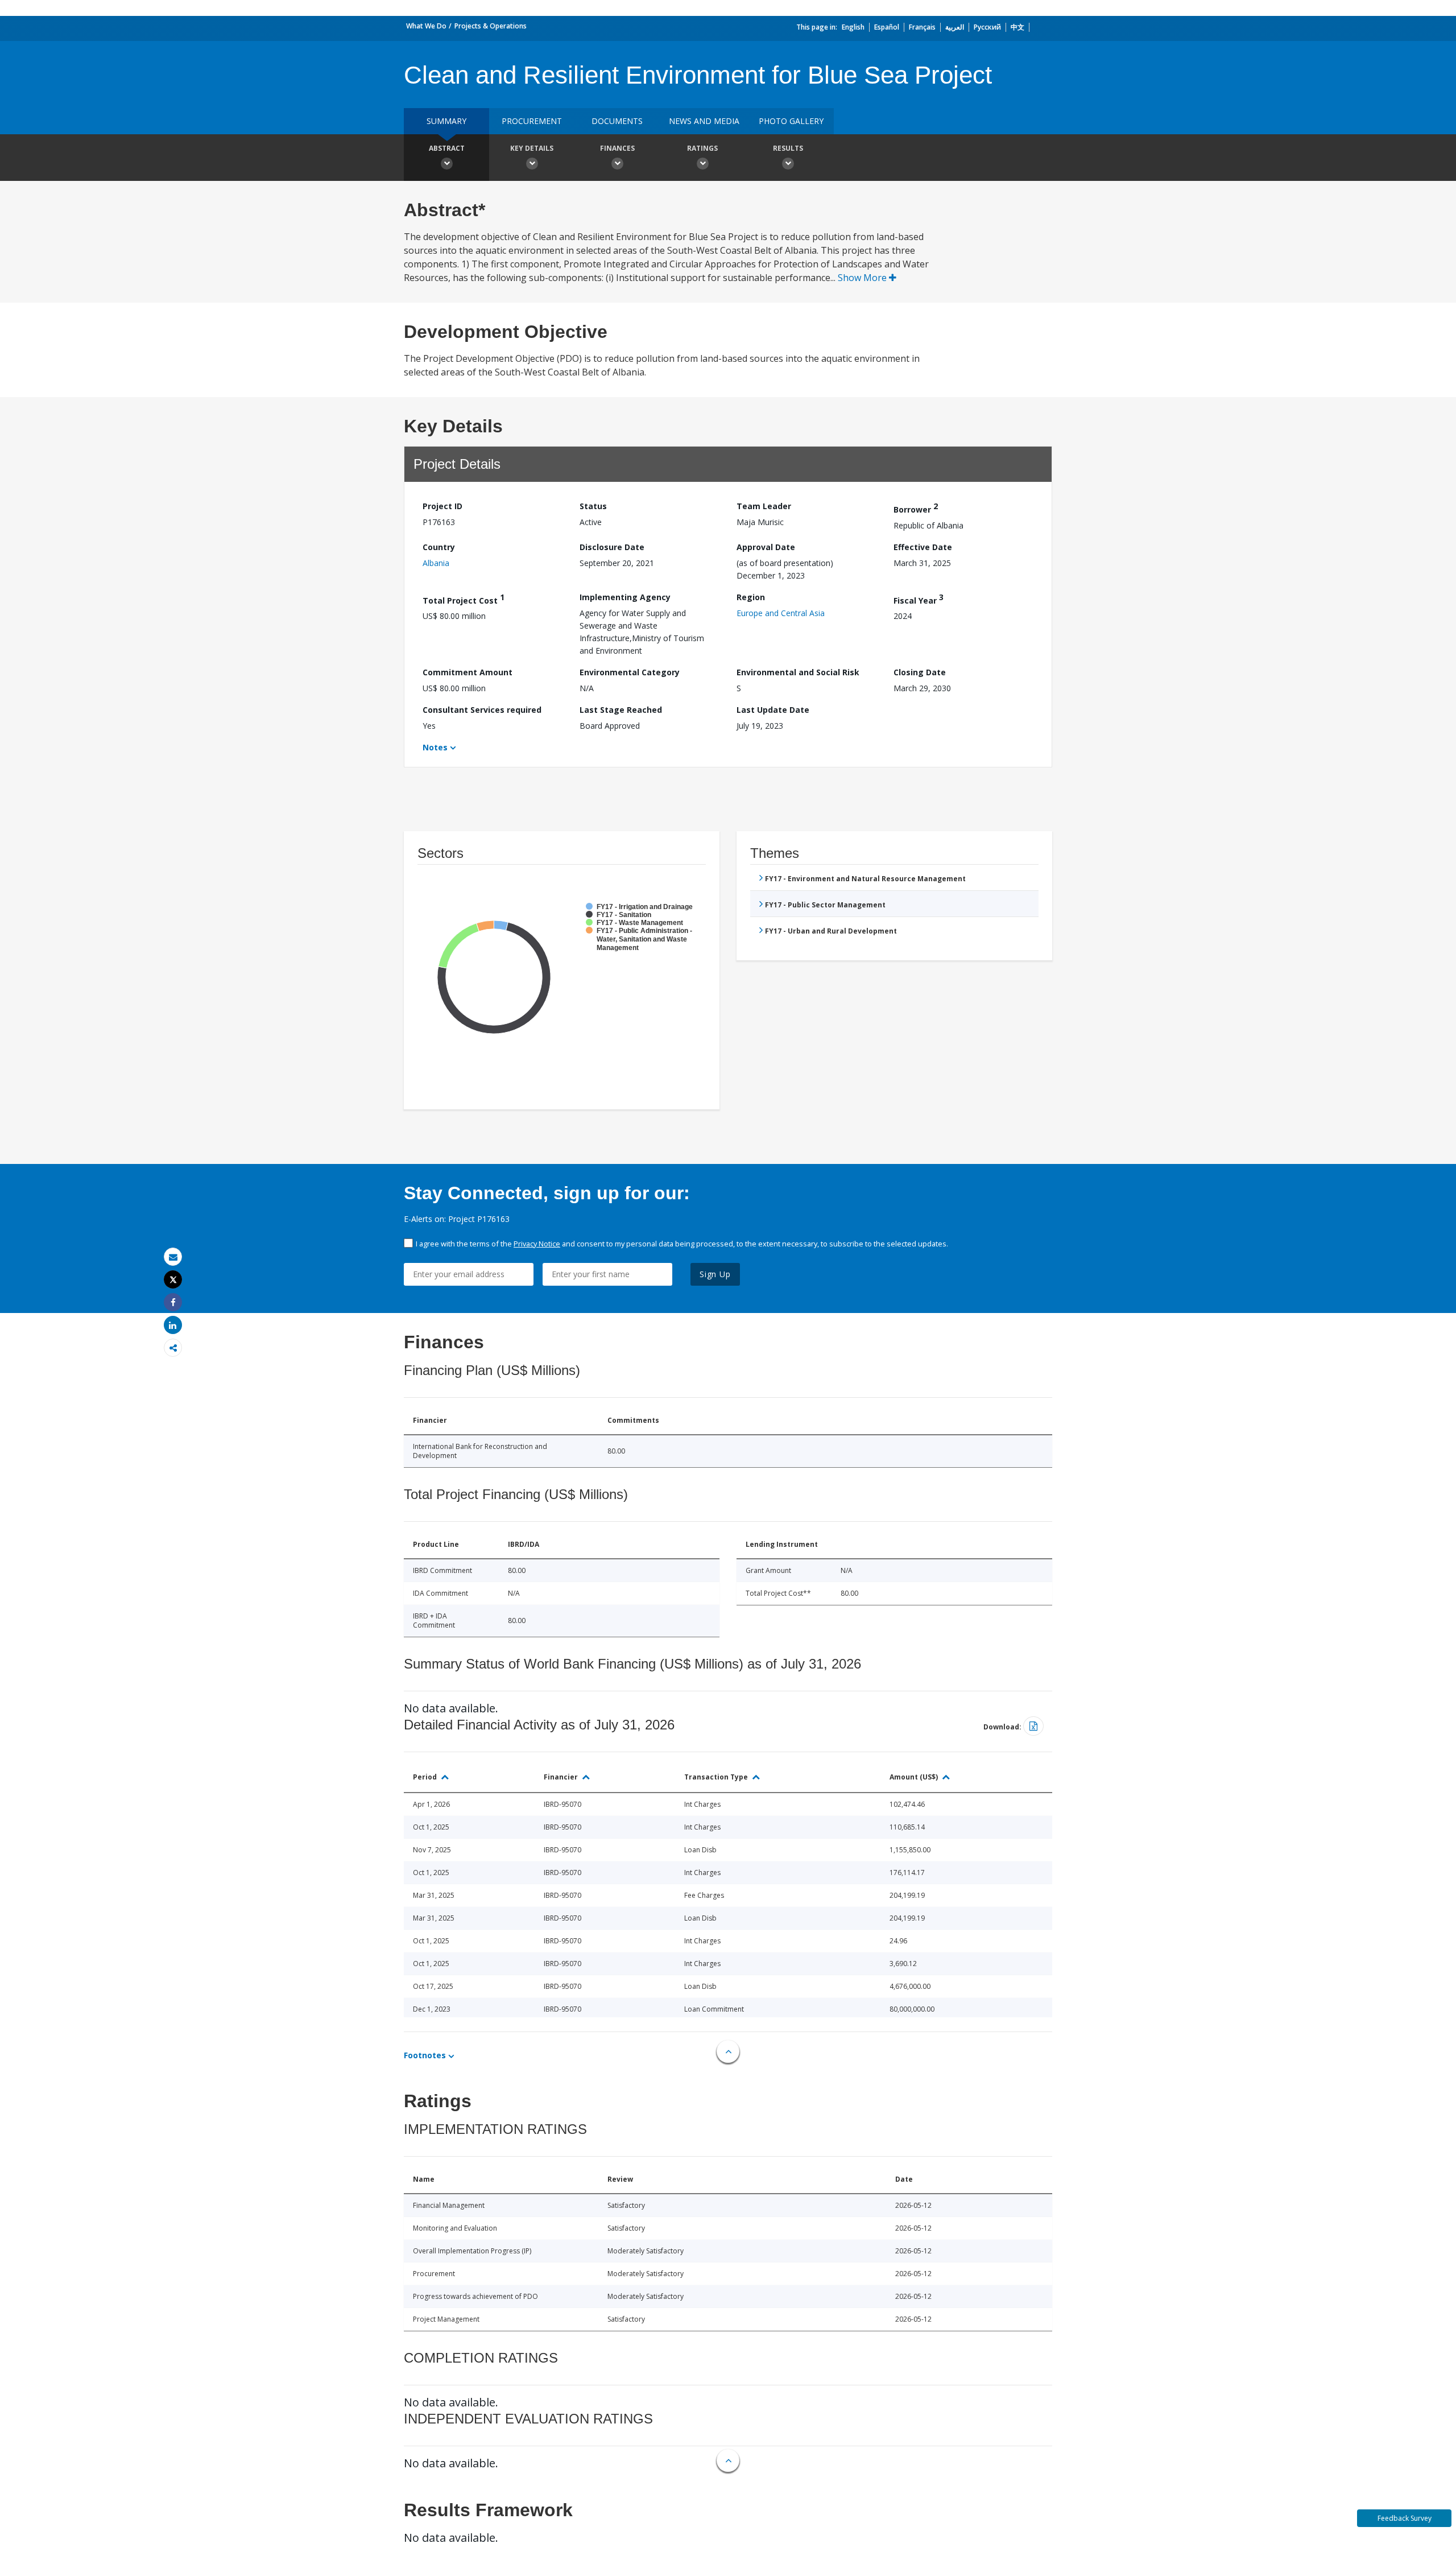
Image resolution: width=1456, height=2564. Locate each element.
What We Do (426, 26)
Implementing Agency (625, 597)
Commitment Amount (468, 672)
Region (751, 597)
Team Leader (764, 506)
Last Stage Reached (621, 710)
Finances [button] (617, 148)
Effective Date (923, 547)
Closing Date (920, 672)
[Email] (173, 1257)
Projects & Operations (491, 26)
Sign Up (715, 1274)
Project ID (442, 506)
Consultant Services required (482, 710)
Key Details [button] (532, 148)
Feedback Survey (1405, 2518)
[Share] (173, 1302)
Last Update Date (773, 710)
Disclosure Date (612, 547)
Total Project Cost (464, 599)
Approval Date (766, 547)
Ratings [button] (702, 148)
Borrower (916, 508)
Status (593, 506)
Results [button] (788, 148)
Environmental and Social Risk (798, 672)
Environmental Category (630, 672)
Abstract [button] (447, 148)
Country (439, 547)
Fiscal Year (919, 599)
